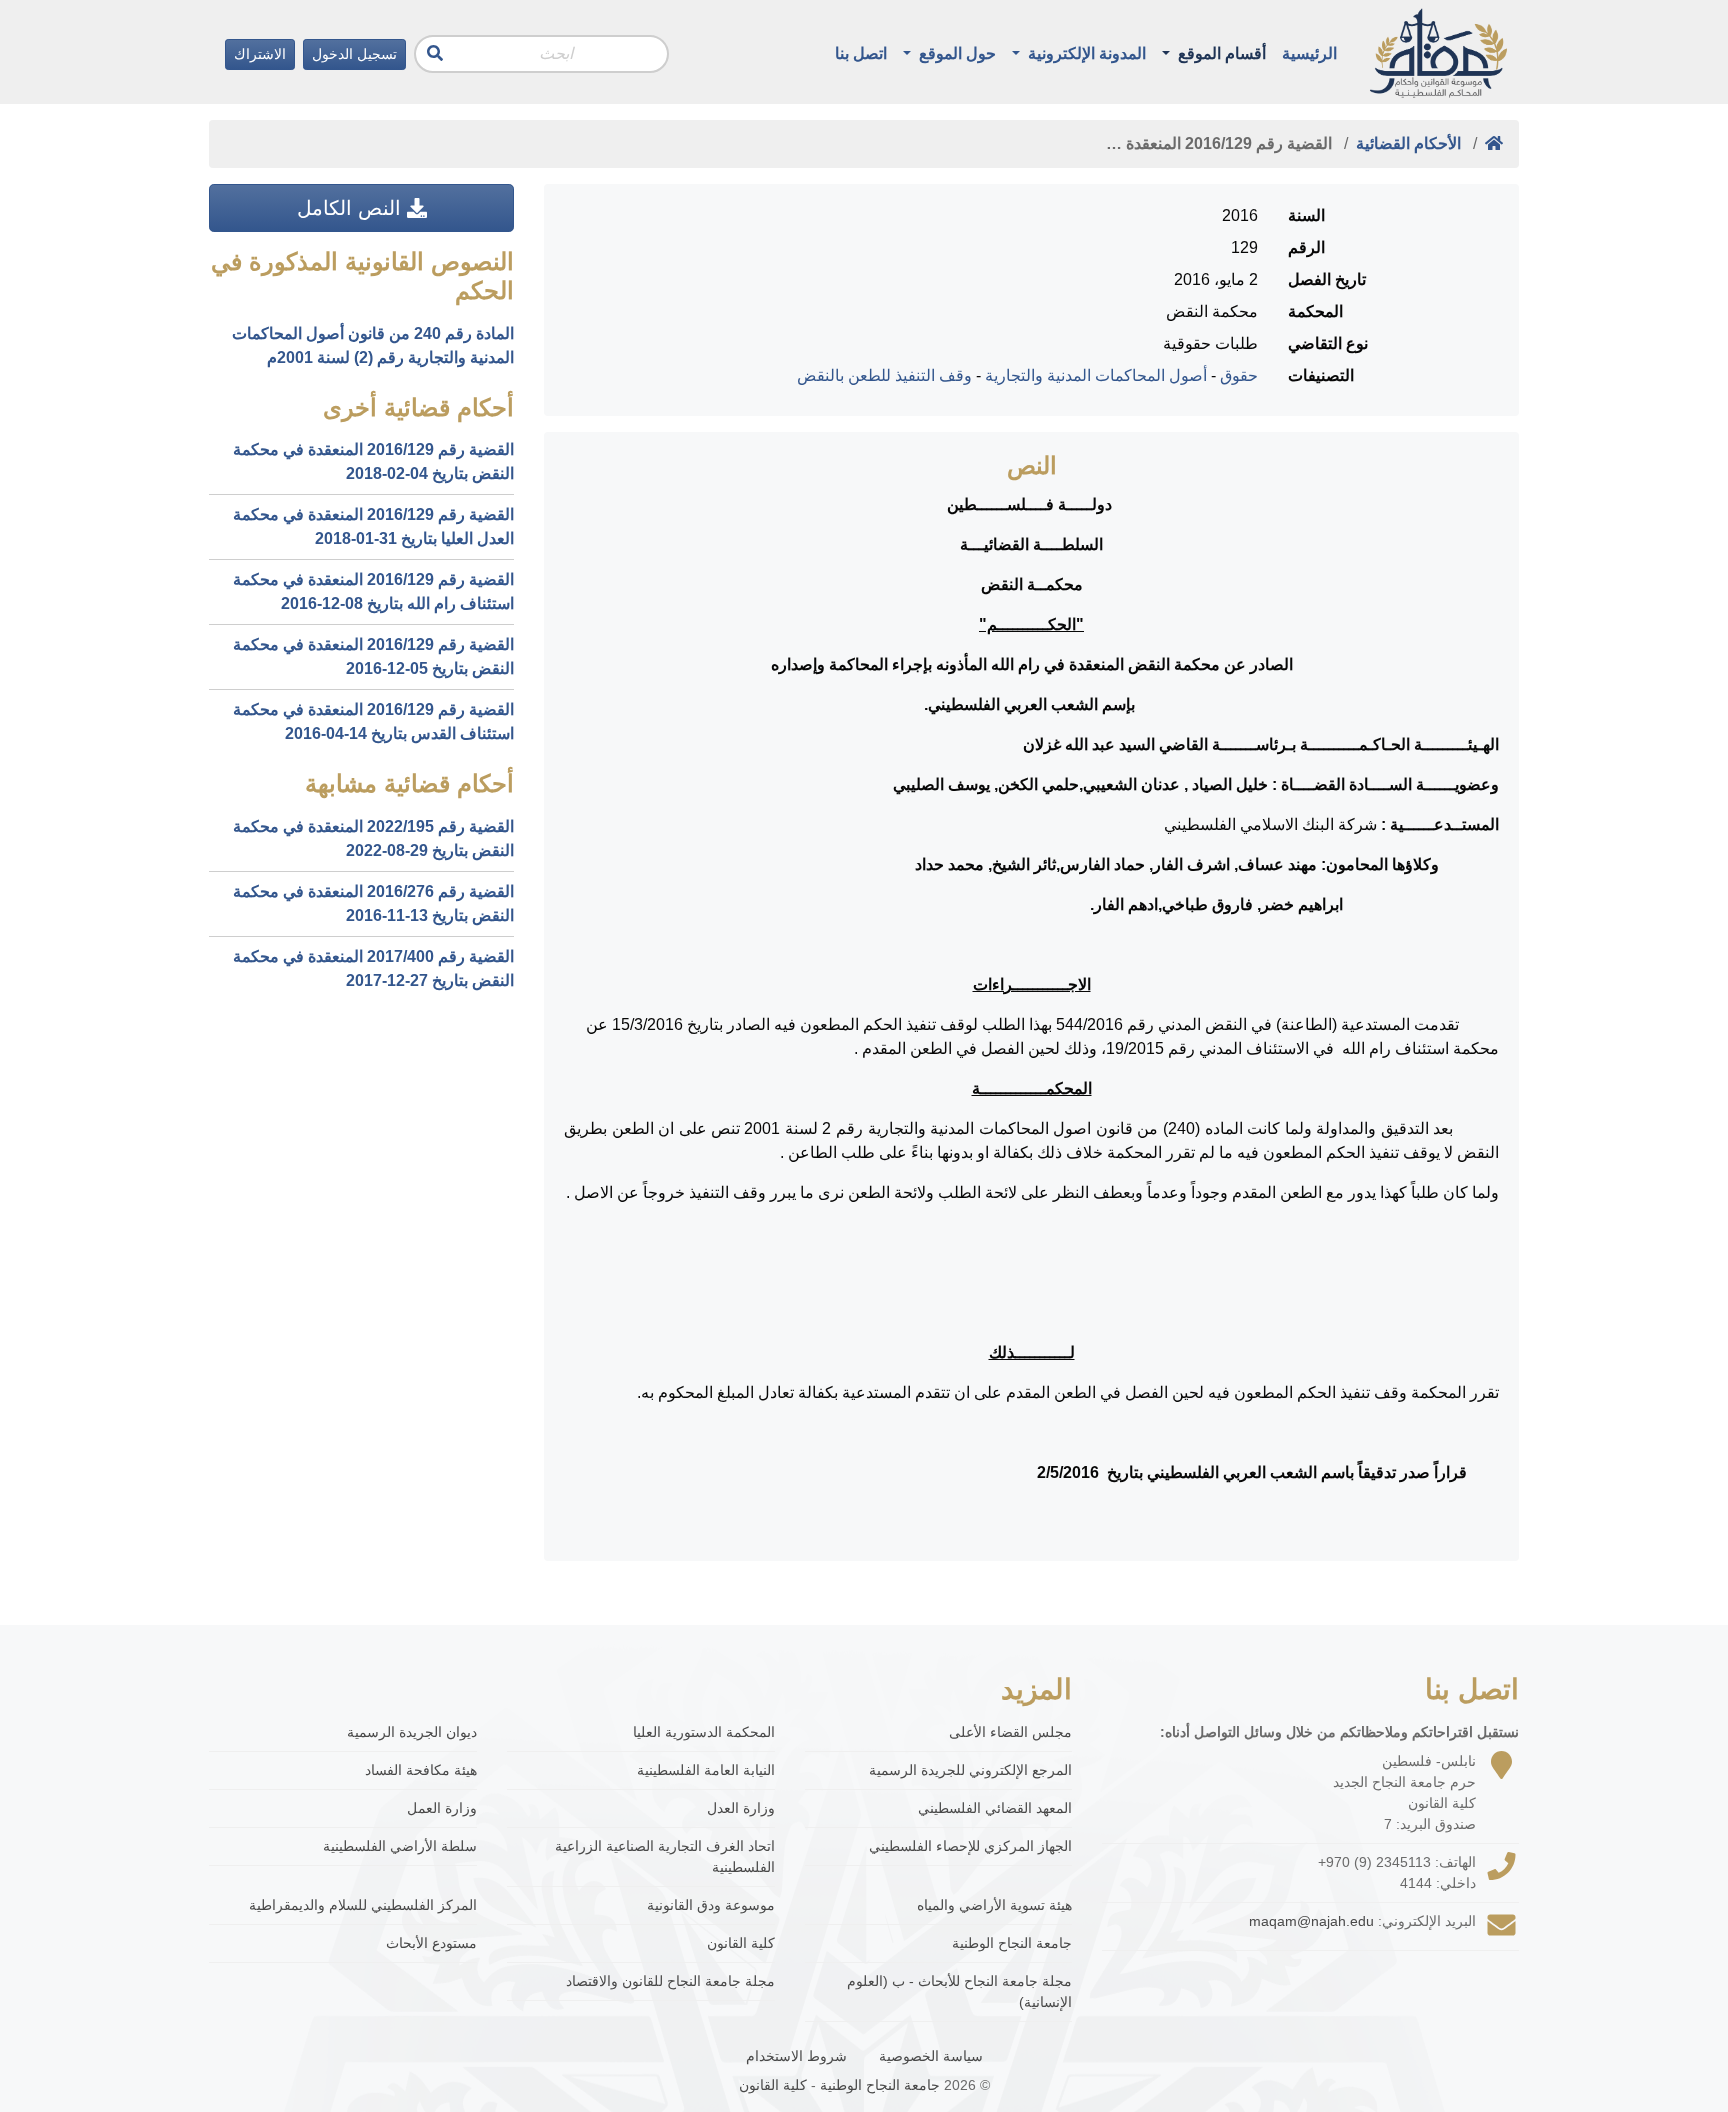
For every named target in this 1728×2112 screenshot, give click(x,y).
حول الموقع (955, 53)
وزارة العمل (442, 1808)
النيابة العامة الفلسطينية (706, 1770)
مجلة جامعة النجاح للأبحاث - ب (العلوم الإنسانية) (959, 1991)
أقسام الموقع (1220, 53)
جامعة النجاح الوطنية (1012, 1943)
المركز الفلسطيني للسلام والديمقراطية (363, 1905)
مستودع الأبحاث (431, 1943)
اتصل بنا (861, 53)
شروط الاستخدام (796, 2056)
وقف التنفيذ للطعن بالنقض (884, 375)
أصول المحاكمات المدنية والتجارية (1096, 375)
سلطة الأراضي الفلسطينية (400, 1846)
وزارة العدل (741, 1808)
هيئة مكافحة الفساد (421, 1770)
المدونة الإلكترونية (1085, 53)
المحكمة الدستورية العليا (704, 1732)
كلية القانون (741, 1943)
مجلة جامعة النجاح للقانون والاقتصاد (670, 1981)
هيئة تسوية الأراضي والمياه (994, 1905)
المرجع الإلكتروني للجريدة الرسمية (970, 1770)
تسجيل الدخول (354, 54)
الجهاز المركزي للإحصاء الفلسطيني (970, 1846)
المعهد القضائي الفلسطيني (995, 1808)
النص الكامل (352, 208)
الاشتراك (260, 54)
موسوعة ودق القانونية (711, 1905)
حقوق (1239, 375)
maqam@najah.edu (1311, 1921)
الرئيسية (1309, 53)
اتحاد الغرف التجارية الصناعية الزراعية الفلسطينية (665, 1856)
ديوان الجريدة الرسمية (412, 1732)
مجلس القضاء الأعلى (1010, 1732)
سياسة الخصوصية (931, 2056)
